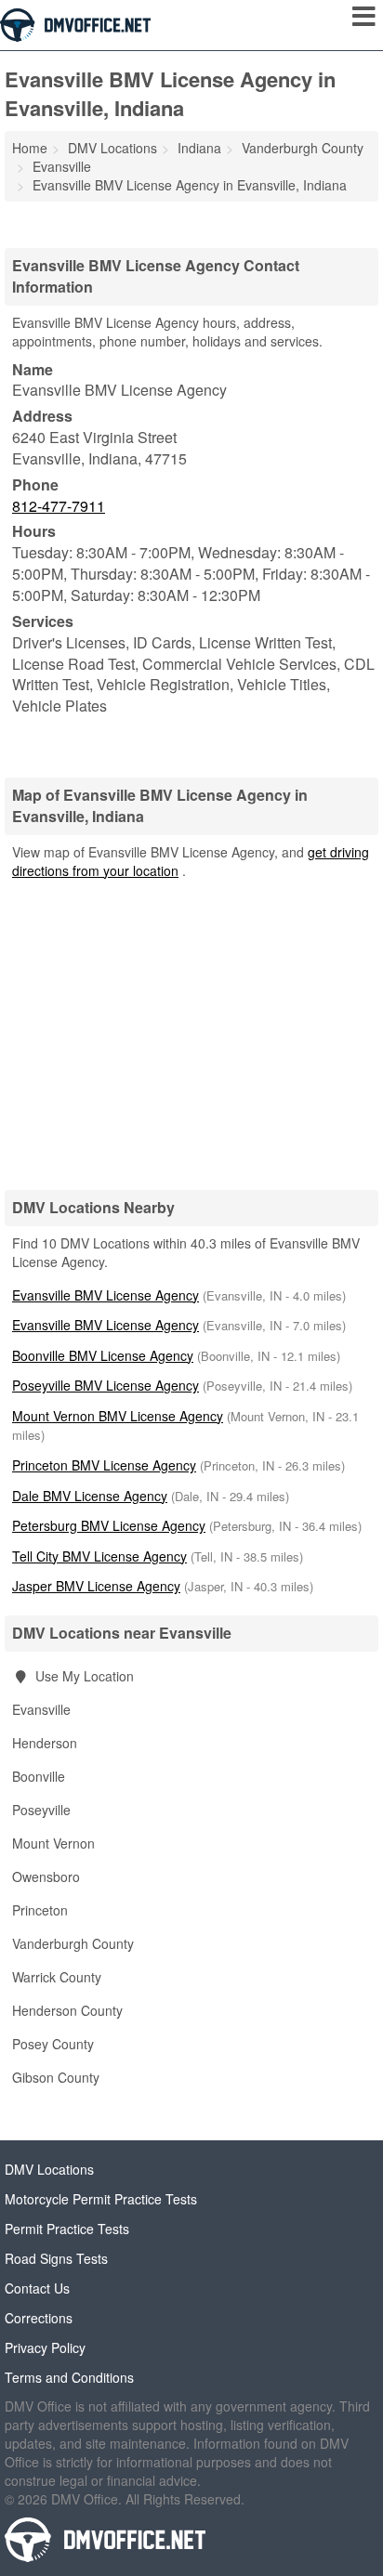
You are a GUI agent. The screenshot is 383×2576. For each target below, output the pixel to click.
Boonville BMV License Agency (103, 1355)
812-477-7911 (59, 506)
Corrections (39, 2318)
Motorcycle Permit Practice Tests (101, 2199)
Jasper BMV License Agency (96, 1586)
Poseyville (41, 1810)
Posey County (53, 2044)
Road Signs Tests (56, 2258)
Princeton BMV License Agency (104, 1465)
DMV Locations (49, 2169)
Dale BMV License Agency (90, 1496)
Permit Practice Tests (67, 2229)
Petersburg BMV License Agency (109, 1525)
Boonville (39, 1776)
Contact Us (37, 2288)
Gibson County (56, 2077)
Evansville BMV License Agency (106, 1295)
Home (30, 148)
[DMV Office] (75, 23)
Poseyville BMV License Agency (106, 1385)
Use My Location (83, 1676)
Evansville (41, 1709)
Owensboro (46, 1876)
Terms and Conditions (69, 2377)
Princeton (40, 1910)
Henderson (45, 1743)
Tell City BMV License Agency (99, 1556)
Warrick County (57, 1977)
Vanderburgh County (73, 1943)
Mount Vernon (53, 1843)
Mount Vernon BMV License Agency (118, 1416)
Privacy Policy (45, 2347)
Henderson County (67, 2010)
